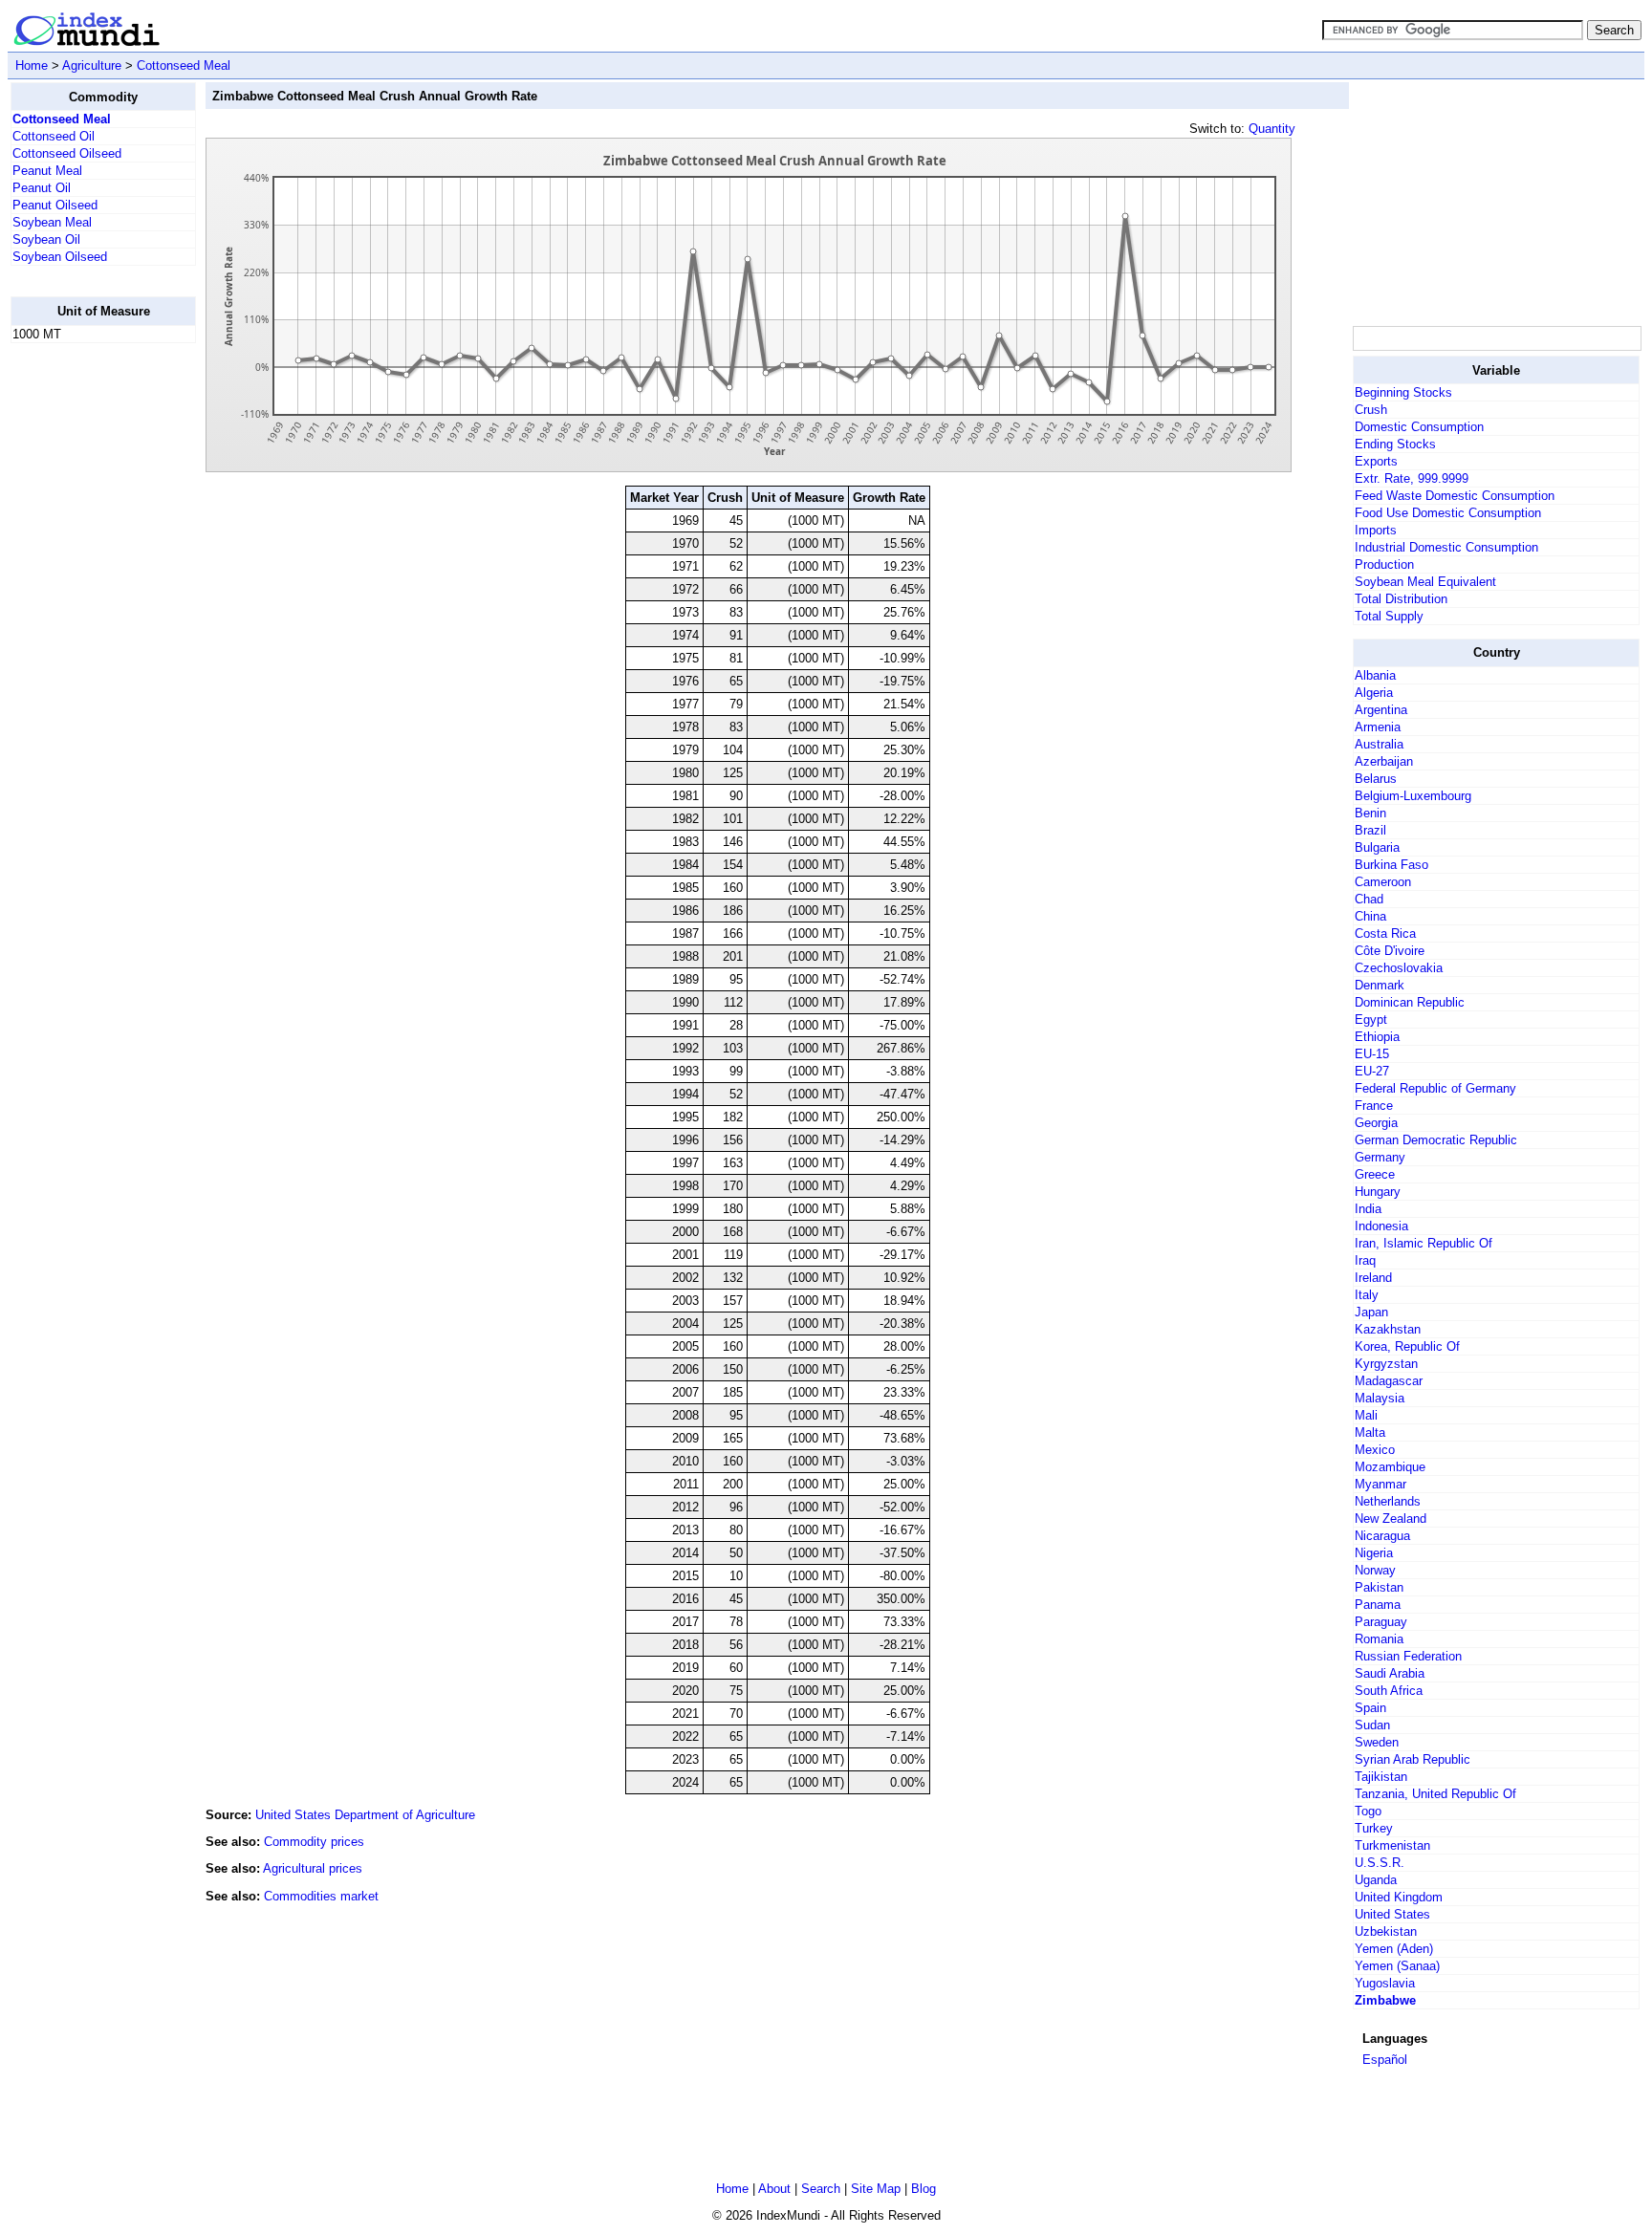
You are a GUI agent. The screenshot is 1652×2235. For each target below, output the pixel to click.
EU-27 (1372, 1071)
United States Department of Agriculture (365, 1815)
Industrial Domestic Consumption (1446, 547)
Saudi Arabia (1390, 1673)
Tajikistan (1381, 1777)
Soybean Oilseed (60, 257)
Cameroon (1383, 882)
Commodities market (321, 1896)
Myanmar (1380, 1484)
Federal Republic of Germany (1435, 1088)
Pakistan (1379, 1587)
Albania (1375, 675)
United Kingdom (1399, 1897)
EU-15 (1372, 1054)
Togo (1368, 1811)
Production (1384, 564)
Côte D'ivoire (1390, 951)
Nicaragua (1382, 1536)
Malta (1370, 1432)
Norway (1375, 1570)
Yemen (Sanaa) (1397, 1966)
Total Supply (1389, 616)
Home (32, 65)
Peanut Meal (47, 171)
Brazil (1370, 830)
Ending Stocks (1395, 444)
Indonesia (1381, 1226)
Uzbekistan (1386, 1931)
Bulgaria (1377, 847)
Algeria (1374, 693)
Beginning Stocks (1403, 392)
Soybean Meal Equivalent (1425, 582)
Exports (1376, 461)
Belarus (1376, 779)
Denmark (1380, 985)
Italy (1367, 1295)
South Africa (1389, 1691)
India (1368, 1209)
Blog (924, 2189)
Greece (1375, 1174)
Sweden (1377, 1742)
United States (1392, 1914)
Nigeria (1374, 1553)
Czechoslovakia (1399, 968)
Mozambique (1390, 1467)
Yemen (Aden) (1394, 1949)
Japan (1371, 1312)
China (1370, 916)
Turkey (1374, 1828)
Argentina (1381, 710)
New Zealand (1391, 1519)
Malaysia (1380, 1398)
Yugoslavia (1385, 1983)
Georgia (1376, 1123)
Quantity (1272, 129)
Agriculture (92, 65)
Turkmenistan (1392, 1845)
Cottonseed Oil (54, 136)
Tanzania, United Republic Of (1435, 1794)
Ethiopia (1377, 1037)
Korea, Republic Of (1407, 1346)
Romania (1379, 1639)
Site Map (876, 2189)
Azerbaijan (1384, 761)
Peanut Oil (42, 188)
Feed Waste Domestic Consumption (1455, 496)
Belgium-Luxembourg (1413, 796)
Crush (1371, 410)
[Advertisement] (87, 645)
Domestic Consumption (1419, 427)
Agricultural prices (313, 1868)
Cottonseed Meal (184, 65)
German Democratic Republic (1436, 1140)
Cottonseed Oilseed (67, 153)
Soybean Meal (52, 222)
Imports (1376, 530)
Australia (1379, 744)
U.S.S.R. (1380, 1863)
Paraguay (1381, 1622)
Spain (1370, 1708)
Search (821, 2189)
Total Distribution (1401, 599)
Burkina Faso (1391, 865)
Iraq (1365, 1260)
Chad (1369, 899)
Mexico (1375, 1450)
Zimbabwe (1385, 2000)
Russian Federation (1408, 1656)
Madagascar (1389, 1381)
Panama (1378, 1605)
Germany (1380, 1157)
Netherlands (1388, 1501)
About (774, 2189)
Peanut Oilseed (55, 205)
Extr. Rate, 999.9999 (1412, 478)
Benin (1370, 813)
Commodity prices (314, 1842)
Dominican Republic (1410, 1002)
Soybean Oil (46, 239)
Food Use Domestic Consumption (1448, 513)
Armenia (1378, 727)
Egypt (1371, 1020)
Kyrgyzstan (1386, 1364)
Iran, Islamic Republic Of (1424, 1243)
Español (1385, 2060)
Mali (1366, 1415)
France (1374, 1106)
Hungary (1378, 1192)
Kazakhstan (1388, 1329)
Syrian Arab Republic (1413, 1759)
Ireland (1373, 1278)
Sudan (1372, 1725)
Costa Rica (1385, 933)
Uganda (1376, 1880)
